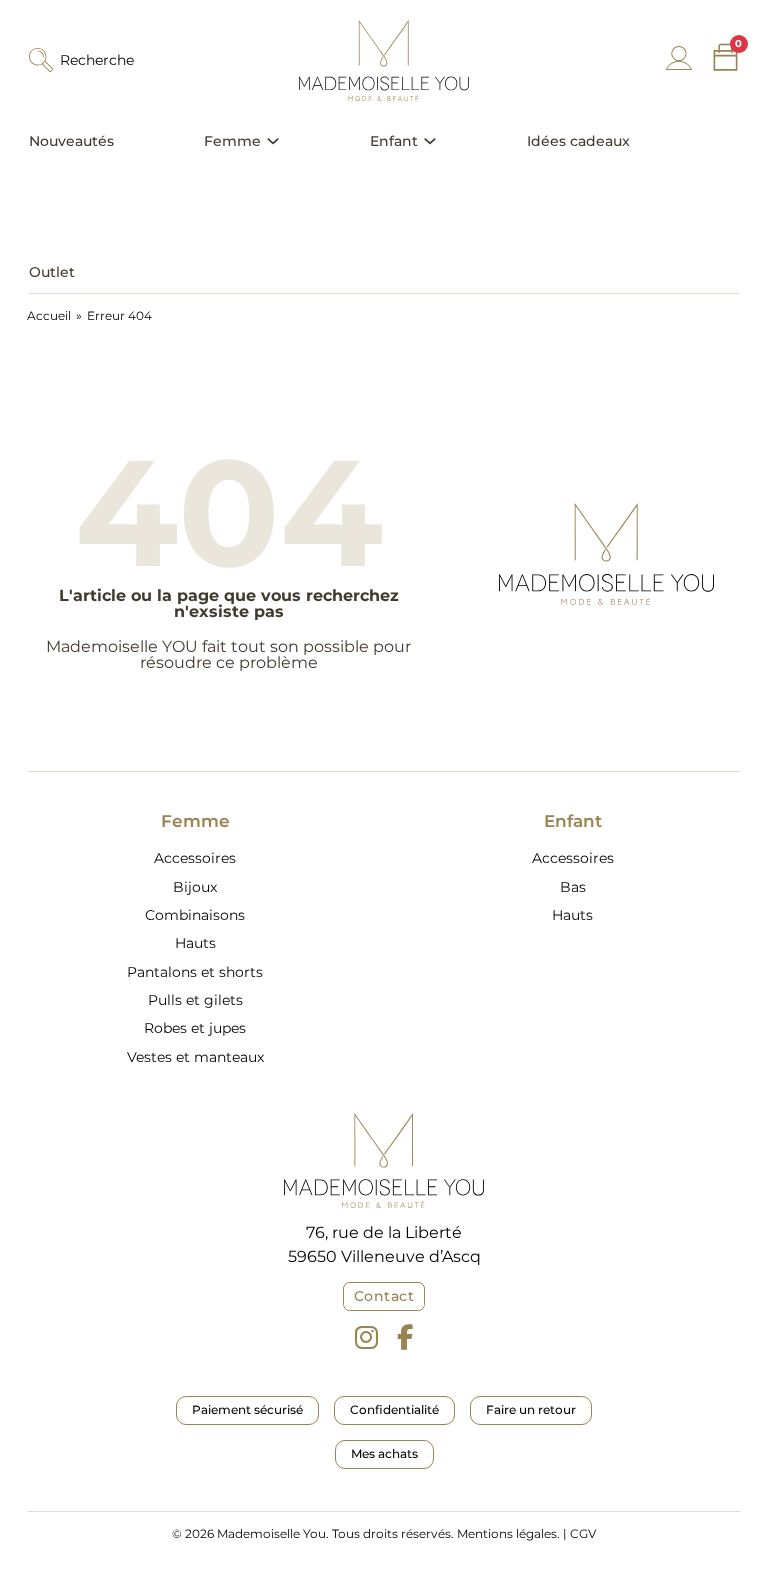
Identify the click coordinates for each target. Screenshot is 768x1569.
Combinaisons (195, 915)
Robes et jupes (195, 1028)
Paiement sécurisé (247, 1409)
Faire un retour (531, 1409)
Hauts (195, 943)
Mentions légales (507, 1533)
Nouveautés (71, 141)
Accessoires (195, 858)
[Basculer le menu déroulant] (273, 141)
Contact (384, 1296)
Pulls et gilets (195, 1000)
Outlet (52, 272)
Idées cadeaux (578, 141)
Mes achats (384, 1453)
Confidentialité (394, 1409)
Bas (573, 887)
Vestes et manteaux (195, 1057)
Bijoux (195, 887)
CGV (583, 1533)
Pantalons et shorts (195, 972)
